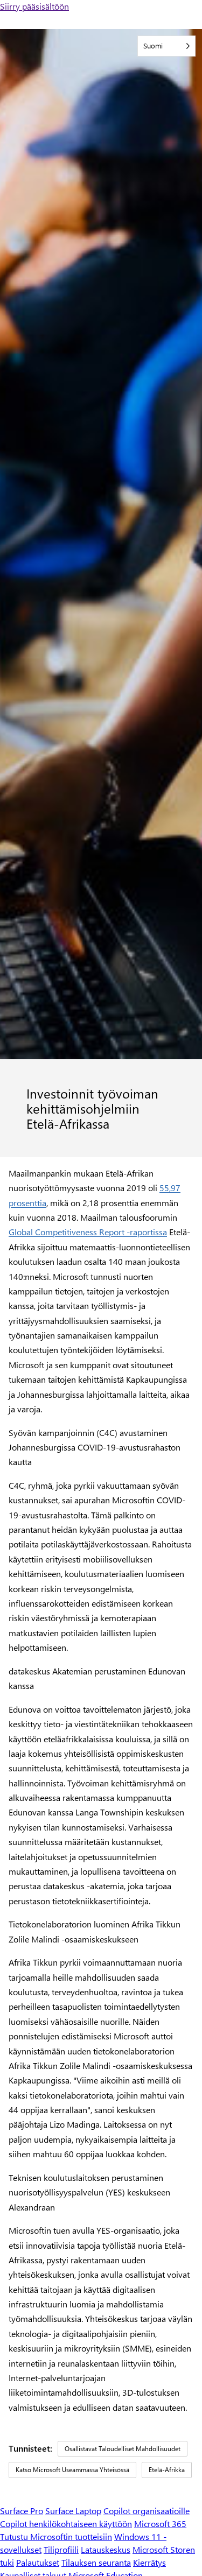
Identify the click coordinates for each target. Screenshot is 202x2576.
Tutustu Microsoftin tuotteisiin (56, 2536)
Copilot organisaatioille (147, 2511)
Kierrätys (149, 2562)
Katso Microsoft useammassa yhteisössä (72, 2469)
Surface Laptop (73, 2511)
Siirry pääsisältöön (34, 6)
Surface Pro (22, 2511)
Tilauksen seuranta (96, 2562)
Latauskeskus (106, 2549)
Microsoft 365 (160, 2524)
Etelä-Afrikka (167, 2469)
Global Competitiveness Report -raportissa (88, 1232)
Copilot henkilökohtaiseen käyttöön (66, 2524)
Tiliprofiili (61, 2549)
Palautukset (38, 2562)
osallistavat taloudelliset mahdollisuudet (123, 2448)
